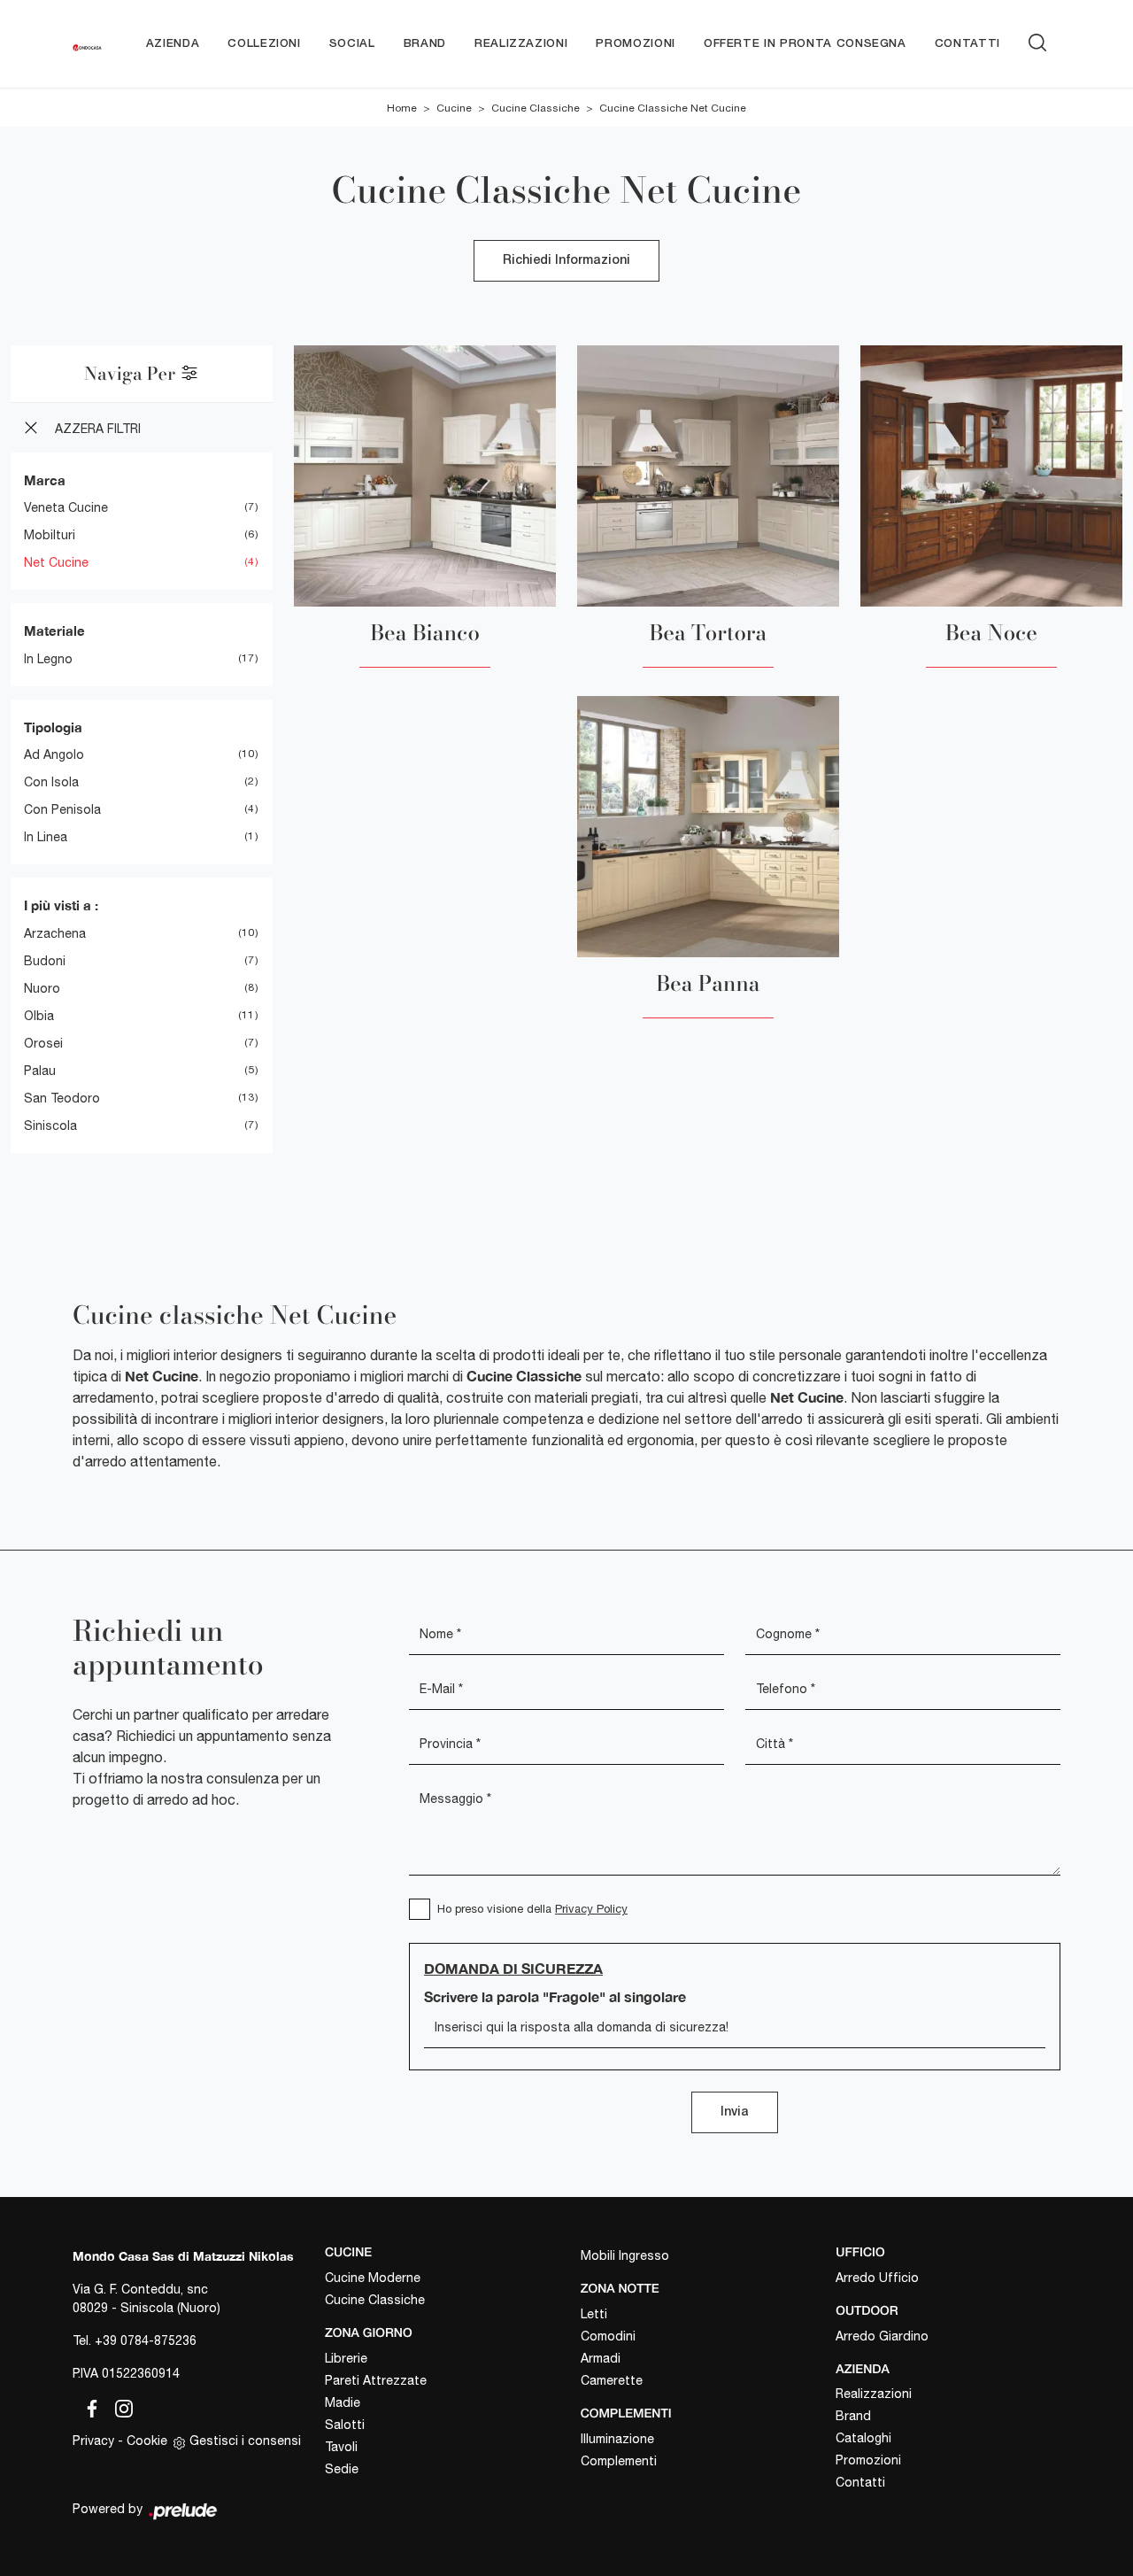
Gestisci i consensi (245, 2441)
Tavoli (341, 2447)
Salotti (345, 2425)
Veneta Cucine (66, 507)
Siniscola (50, 1126)
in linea (46, 837)
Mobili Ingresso (625, 2255)
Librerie (346, 2358)
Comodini (608, 2336)
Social (352, 44)
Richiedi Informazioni (566, 261)
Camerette (612, 2380)
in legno (48, 659)
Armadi (601, 2358)
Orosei (43, 1043)
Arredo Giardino (882, 2336)
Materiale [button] (54, 630)
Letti (594, 2314)
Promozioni (636, 44)
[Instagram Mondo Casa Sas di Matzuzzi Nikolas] (119, 2406)
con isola (51, 782)
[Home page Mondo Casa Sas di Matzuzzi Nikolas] (87, 44)
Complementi (619, 2461)
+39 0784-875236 (146, 2340)
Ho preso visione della (532, 1909)
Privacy (93, 2441)
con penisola (62, 809)
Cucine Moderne (373, 2278)
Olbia (39, 1016)
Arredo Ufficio (877, 2278)
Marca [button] (45, 480)
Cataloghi (863, 2438)
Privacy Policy (591, 1909)
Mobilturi (50, 535)
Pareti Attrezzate (376, 2380)
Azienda (173, 44)
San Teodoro (62, 1098)
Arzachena (55, 933)
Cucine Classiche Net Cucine (673, 108)
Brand (425, 44)
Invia (735, 2112)
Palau (40, 1071)
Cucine (454, 108)
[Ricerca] (1037, 40)
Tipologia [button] (53, 727)
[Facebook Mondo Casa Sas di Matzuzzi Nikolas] (89, 2406)
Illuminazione (617, 2439)
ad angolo (54, 754)
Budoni (45, 961)
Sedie (342, 2469)
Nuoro (42, 988)
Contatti (967, 44)
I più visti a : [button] (61, 905)
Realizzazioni (521, 44)
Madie (343, 2402)
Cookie (147, 2441)
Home (402, 108)
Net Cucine (56, 562)
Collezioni (264, 44)
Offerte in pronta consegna (805, 44)
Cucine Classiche (536, 108)
